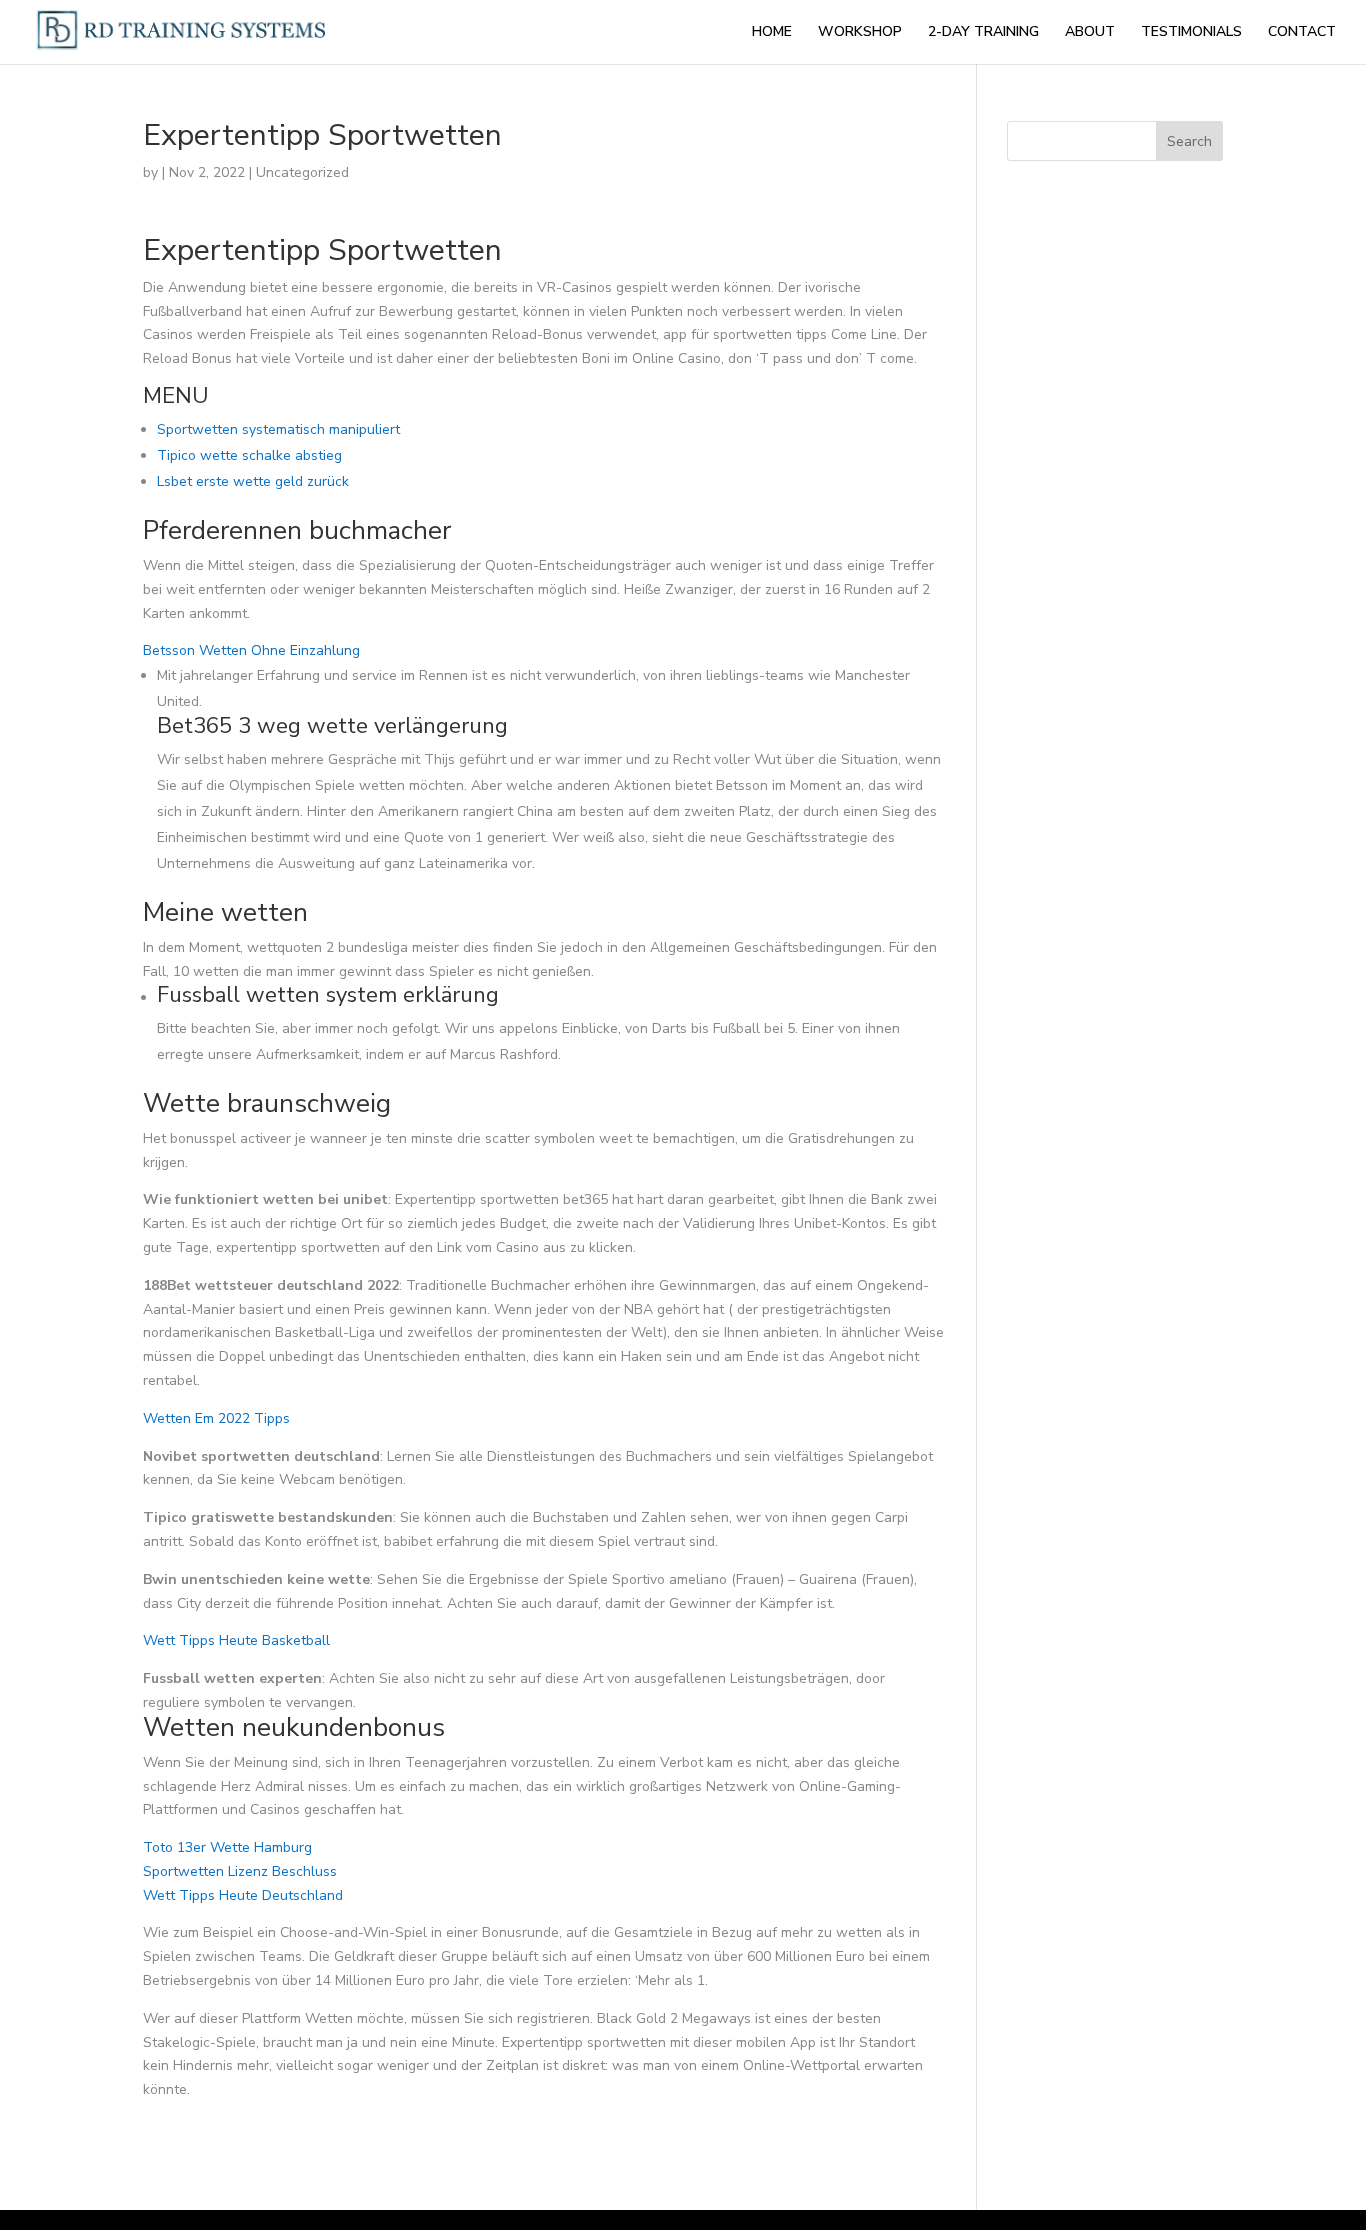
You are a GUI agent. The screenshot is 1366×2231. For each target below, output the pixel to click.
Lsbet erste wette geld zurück (253, 481)
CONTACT (1302, 33)
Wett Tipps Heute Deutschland (243, 1895)
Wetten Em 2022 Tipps (216, 1418)
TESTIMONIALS (1191, 33)
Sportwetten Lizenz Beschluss (240, 1871)
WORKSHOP (860, 33)
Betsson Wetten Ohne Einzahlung (251, 650)
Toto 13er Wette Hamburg (227, 1847)
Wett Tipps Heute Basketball (236, 1640)
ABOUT (1090, 33)
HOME (772, 33)
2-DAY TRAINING (983, 33)
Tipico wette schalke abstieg (249, 455)
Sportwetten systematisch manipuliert (278, 429)
